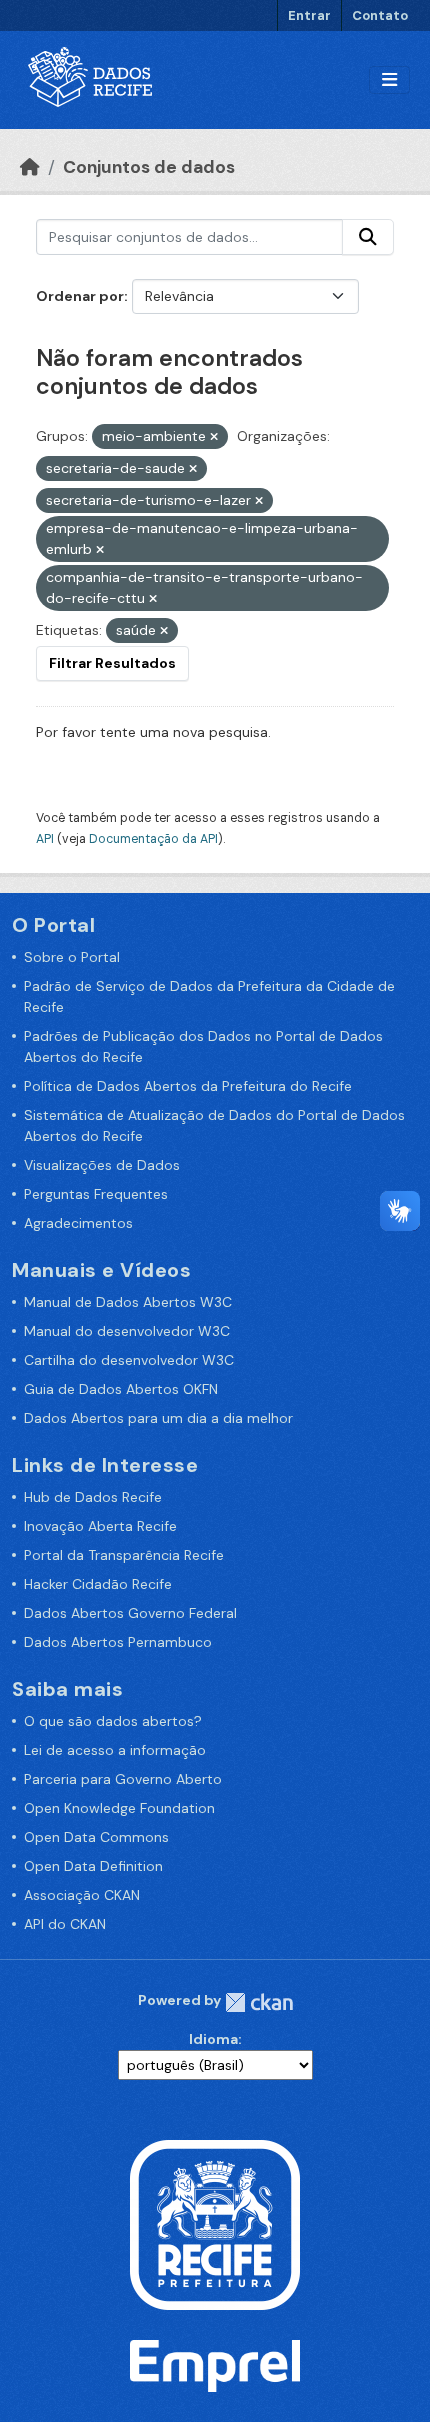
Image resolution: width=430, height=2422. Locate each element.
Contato (380, 15)
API (45, 839)
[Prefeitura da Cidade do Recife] (215, 2223)
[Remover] (214, 437)
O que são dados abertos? (113, 1721)
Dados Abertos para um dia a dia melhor (158, 1418)
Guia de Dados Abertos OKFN (121, 1389)
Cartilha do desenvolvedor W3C (129, 1360)
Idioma (213, 2039)
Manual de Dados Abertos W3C (128, 1302)
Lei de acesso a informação (115, 1750)
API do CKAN (65, 1924)
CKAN (259, 2002)
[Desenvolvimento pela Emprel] (215, 2365)
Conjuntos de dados (149, 167)
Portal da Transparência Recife (124, 1555)
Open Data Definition (93, 1866)
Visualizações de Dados (102, 1165)
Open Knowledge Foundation (119, 1808)
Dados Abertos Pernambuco (118, 1642)
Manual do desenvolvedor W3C (127, 1331)
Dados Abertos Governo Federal (130, 1613)
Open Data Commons (96, 1837)
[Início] (30, 167)
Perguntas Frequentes (96, 1194)
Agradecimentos (78, 1223)
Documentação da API (153, 839)
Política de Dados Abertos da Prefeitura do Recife (188, 1086)
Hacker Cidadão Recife (98, 1584)
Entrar (309, 15)
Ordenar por (80, 296)
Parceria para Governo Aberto (123, 1779)
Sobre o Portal (72, 957)
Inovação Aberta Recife (100, 1526)
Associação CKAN (82, 1895)
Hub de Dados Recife (93, 1497)
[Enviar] (368, 237)
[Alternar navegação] (389, 80)
